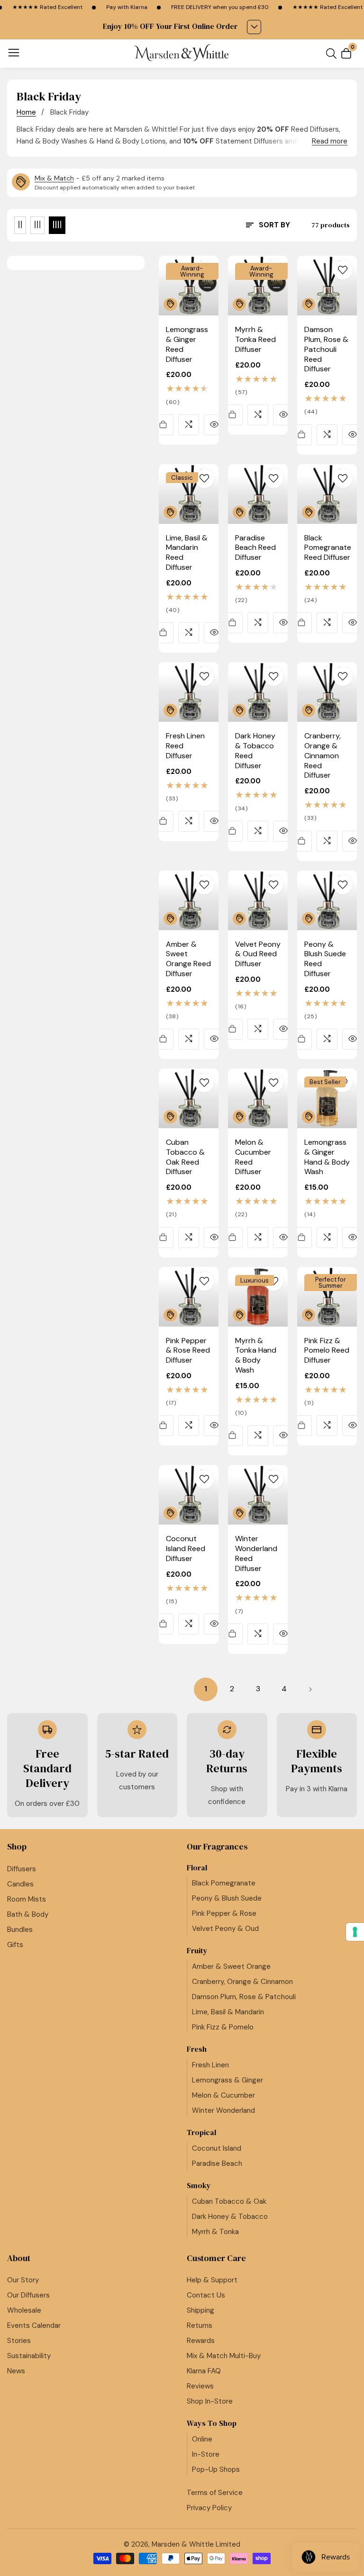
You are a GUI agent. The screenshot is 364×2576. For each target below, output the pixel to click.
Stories (19, 2341)
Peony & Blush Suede (227, 1898)
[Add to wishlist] (204, 270)
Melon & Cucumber (223, 2095)
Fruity (197, 1951)
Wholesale (24, 2310)
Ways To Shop (212, 2423)
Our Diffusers (28, 2295)
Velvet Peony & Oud (225, 1929)
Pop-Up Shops (216, 2469)
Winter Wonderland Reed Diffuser (256, 1553)
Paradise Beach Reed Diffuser (255, 548)
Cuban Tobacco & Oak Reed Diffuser (185, 1157)
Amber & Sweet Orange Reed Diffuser (188, 959)
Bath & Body (28, 1914)
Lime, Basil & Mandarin (228, 2012)
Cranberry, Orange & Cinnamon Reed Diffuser (323, 756)
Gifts (15, 1945)
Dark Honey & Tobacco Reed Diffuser (255, 751)
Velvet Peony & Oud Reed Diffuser (258, 954)
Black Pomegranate (224, 1883)
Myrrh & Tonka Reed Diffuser (255, 340)
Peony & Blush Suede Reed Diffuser (325, 959)
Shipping (200, 2310)
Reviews (200, 2386)
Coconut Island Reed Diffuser (186, 1549)
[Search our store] (333, 54)
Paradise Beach (217, 2163)
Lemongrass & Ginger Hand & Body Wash (327, 1157)
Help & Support (212, 2280)
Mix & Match (54, 178)
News (16, 2371)
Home (26, 112)
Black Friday (69, 112)
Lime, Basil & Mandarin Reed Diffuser (187, 553)
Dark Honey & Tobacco (230, 2217)
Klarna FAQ (204, 2371)
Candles (20, 1884)
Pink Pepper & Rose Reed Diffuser (188, 1351)
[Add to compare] (189, 425)
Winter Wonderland (223, 2110)
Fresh (197, 2049)
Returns (200, 2325)
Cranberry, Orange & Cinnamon (242, 1982)
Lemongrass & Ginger (227, 2080)
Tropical (201, 2132)
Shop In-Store (210, 2401)
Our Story (23, 2280)
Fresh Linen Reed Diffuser (185, 746)
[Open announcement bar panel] (254, 27)
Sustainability (29, 2356)
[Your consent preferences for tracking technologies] (355, 1932)
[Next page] (310, 1689)
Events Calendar (34, 2325)
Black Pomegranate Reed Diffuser (328, 548)
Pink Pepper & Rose (224, 1913)
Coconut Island (217, 2148)
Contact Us (206, 2295)
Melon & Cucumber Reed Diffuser (253, 1157)
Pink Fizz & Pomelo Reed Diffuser (327, 1351)
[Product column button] (20, 225)
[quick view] (214, 425)
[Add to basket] (163, 425)
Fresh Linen (210, 2065)
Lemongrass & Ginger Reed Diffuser (187, 344)
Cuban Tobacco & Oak (229, 2201)
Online (202, 2439)
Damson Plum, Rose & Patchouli (244, 1997)
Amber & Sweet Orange (231, 1966)
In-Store (206, 2454)
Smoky (199, 2186)
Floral (197, 1868)
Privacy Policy (209, 2508)
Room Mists (27, 1899)
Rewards (201, 2341)
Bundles (20, 1930)
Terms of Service (215, 2493)
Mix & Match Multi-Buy (224, 2356)
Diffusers (22, 1869)
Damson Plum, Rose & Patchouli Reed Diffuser (326, 349)
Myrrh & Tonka (215, 2232)
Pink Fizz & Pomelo (223, 2027)
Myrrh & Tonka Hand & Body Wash (256, 1355)
